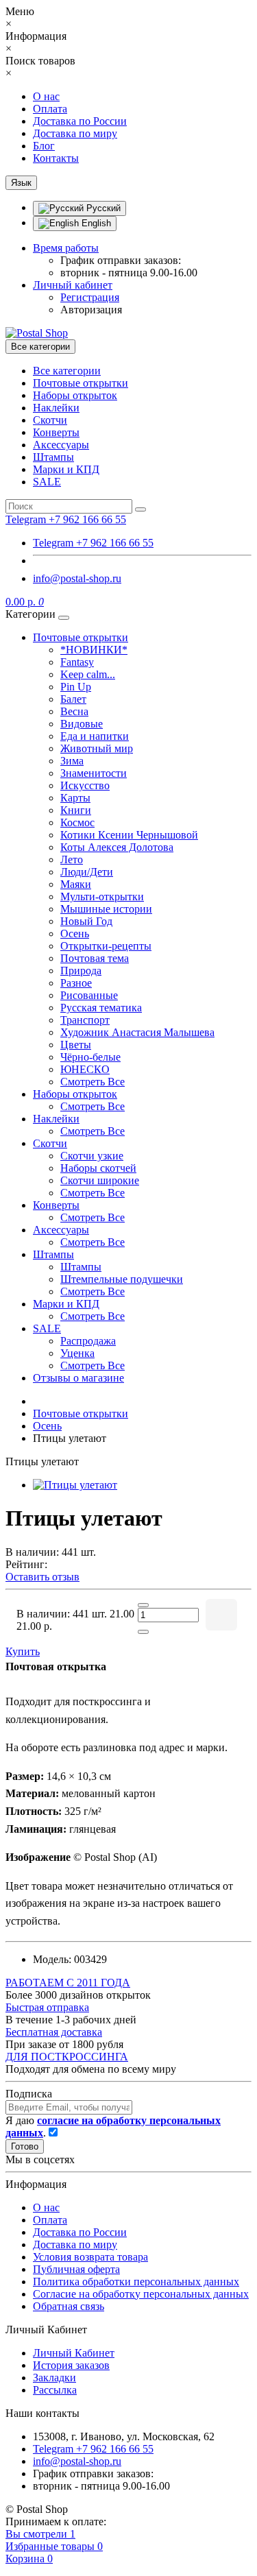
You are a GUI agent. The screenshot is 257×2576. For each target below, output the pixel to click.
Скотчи (50, 420)
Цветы (76, 1045)
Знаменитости (94, 773)
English (95, 223)
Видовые (82, 724)
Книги (76, 810)
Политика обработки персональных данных (136, 2282)
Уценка (77, 1353)
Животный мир (97, 748)
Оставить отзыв (42, 1577)
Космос (77, 822)
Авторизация (91, 310)
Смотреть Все (93, 1082)
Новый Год (86, 921)
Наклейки (56, 408)
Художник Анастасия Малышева (137, 1032)
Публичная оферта (76, 2269)
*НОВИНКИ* (94, 650)
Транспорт (85, 1020)
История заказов (71, 2365)
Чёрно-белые (90, 1057)
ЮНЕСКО (85, 1069)
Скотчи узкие (92, 1156)
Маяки (76, 884)
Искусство (85, 785)
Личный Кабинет (74, 2353)
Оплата (50, 109)
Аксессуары (61, 445)
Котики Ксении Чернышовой (129, 835)
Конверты (56, 432)
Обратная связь (69, 2306)
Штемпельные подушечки (122, 1279)
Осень (75, 934)
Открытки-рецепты (106, 946)
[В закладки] (221, 1615)
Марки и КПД (66, 469)
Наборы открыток (75, 395)
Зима (72, 761)
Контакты (56, 158)
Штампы (53, 457)
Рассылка (55, 2390)
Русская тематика (101, 1008)
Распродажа (88, 1341)
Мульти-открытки (102, 896)
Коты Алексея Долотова (117, 847)
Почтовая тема (95, 958)
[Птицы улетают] (75, 1485)
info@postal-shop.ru (77, 578)
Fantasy (77, 662)
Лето (72, 859)
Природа (81, 971)
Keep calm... (88, 674)
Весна (74, 711)
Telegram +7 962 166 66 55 (93, 543)
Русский (102, 208)
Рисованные (89, 995)
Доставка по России (80, 121)
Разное (76, 983)
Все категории (67, 371)
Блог (44, 146)
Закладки (54, 2378)
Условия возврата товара (90, 2257)
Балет (73, 699)
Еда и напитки (95, 736)
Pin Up (76, 687)
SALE (47, 482)
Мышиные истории (106, 909)
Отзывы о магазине (78, 1378)
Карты (75, 798)
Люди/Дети (87, 872)
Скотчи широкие (100, 1180)
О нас (46, 96)
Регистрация (90, 297)
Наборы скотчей (98, 1168)
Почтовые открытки (81, 383)
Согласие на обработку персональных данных (141, 2294)
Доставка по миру (75, 133)
